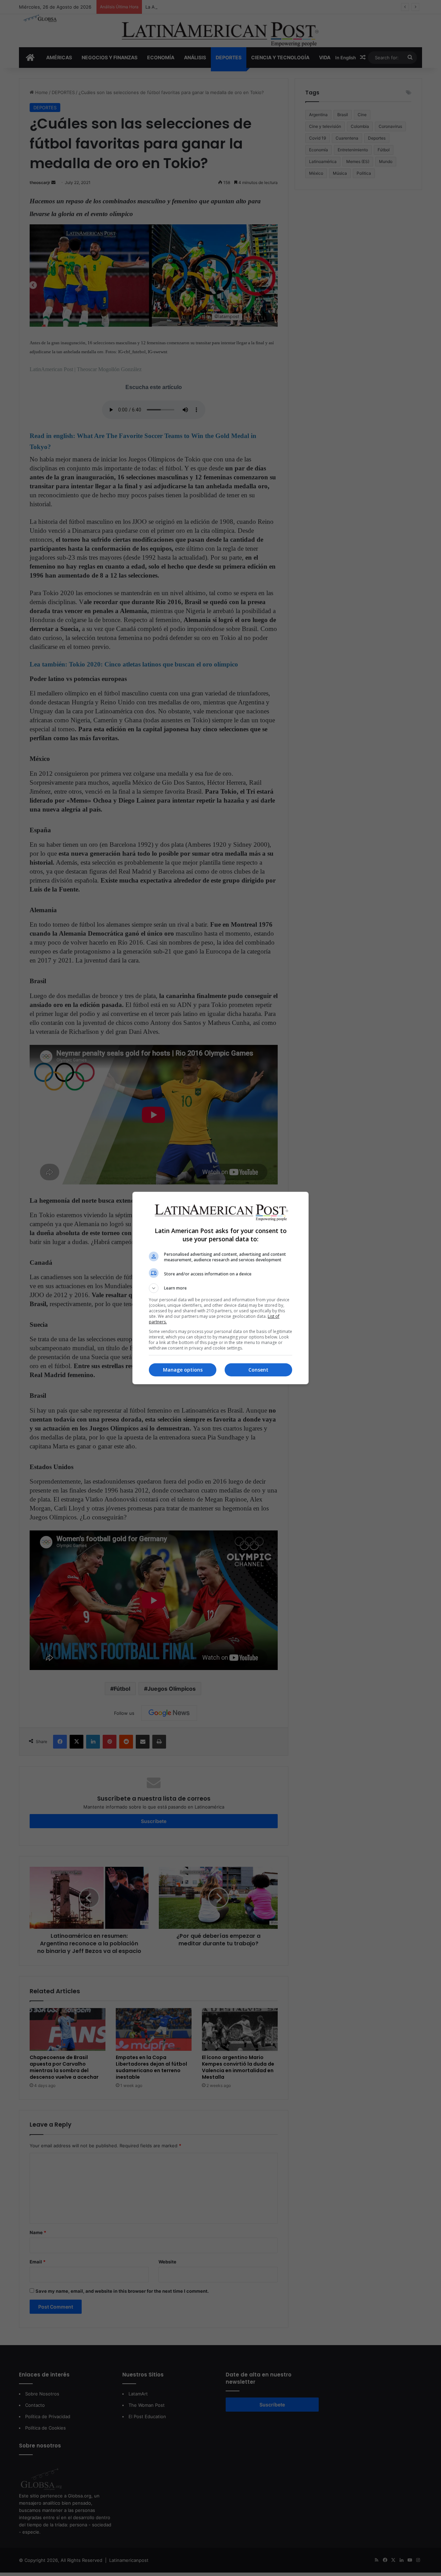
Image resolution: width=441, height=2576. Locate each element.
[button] (220, 1288)
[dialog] (220, 1288)
